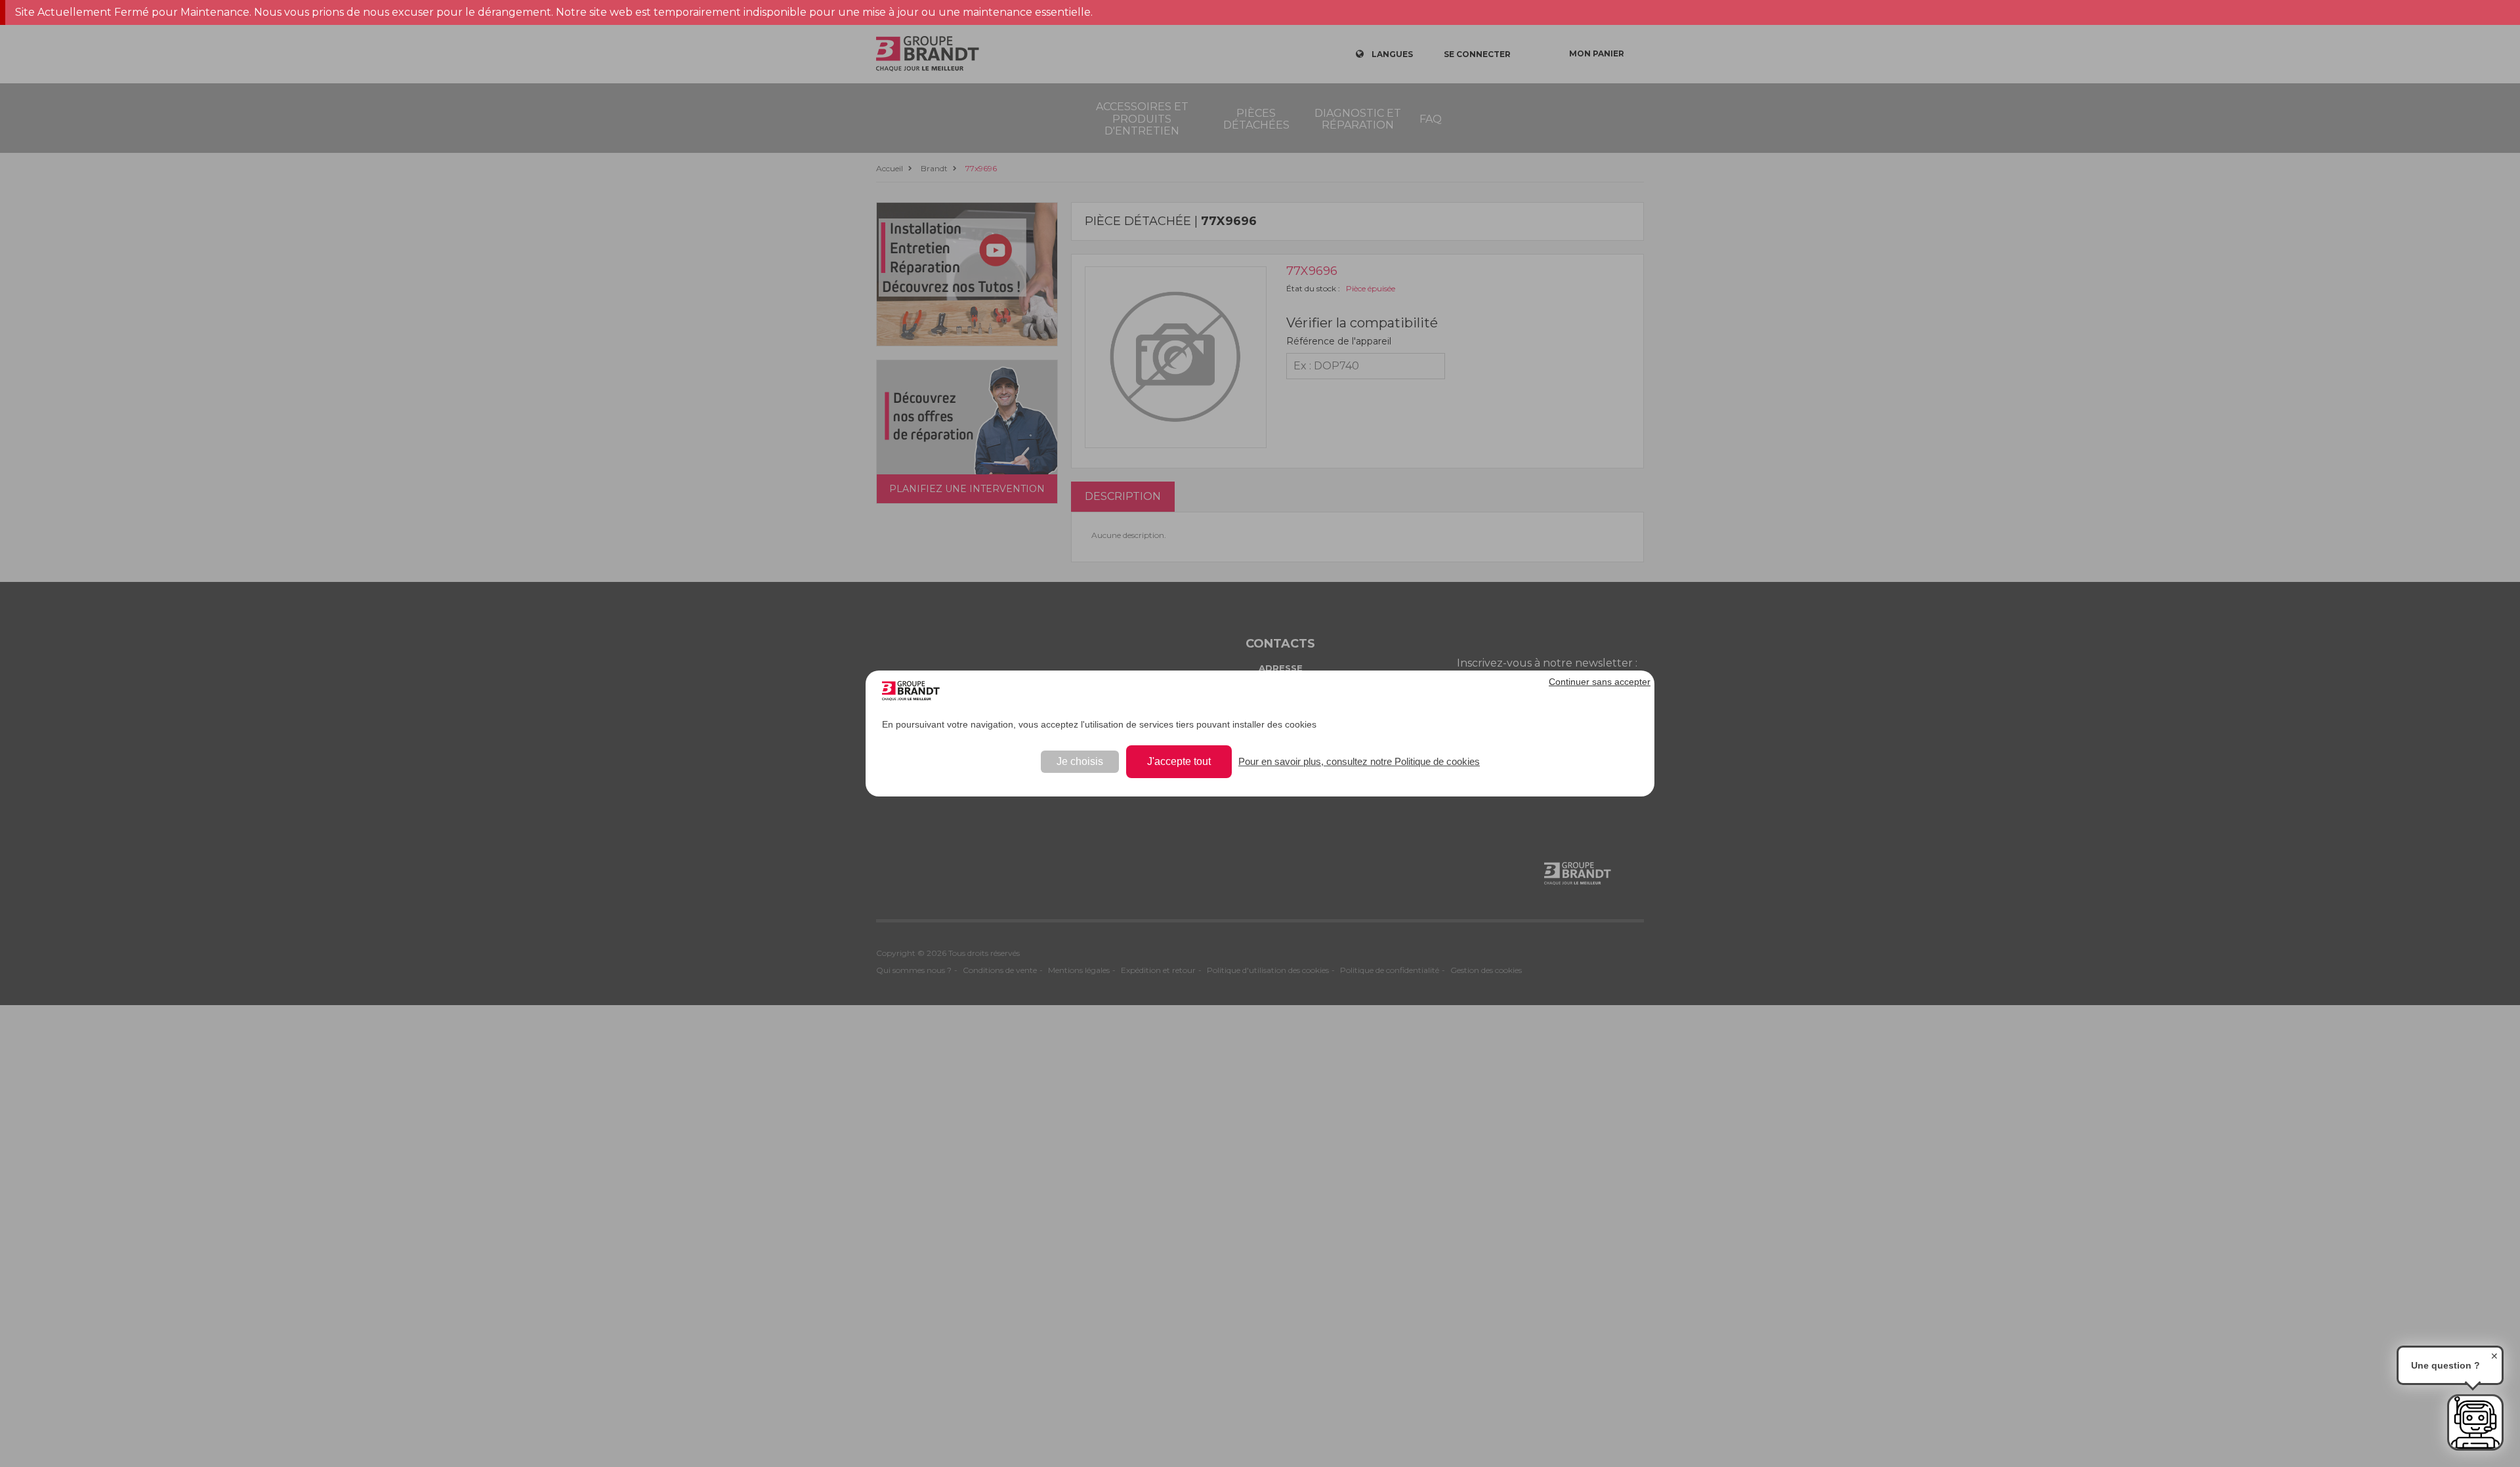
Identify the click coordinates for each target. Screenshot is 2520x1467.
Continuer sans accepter (1600, 682)
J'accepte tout (1179, 761)
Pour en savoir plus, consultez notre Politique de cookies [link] (1359, 761)
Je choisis (1080, 761)
